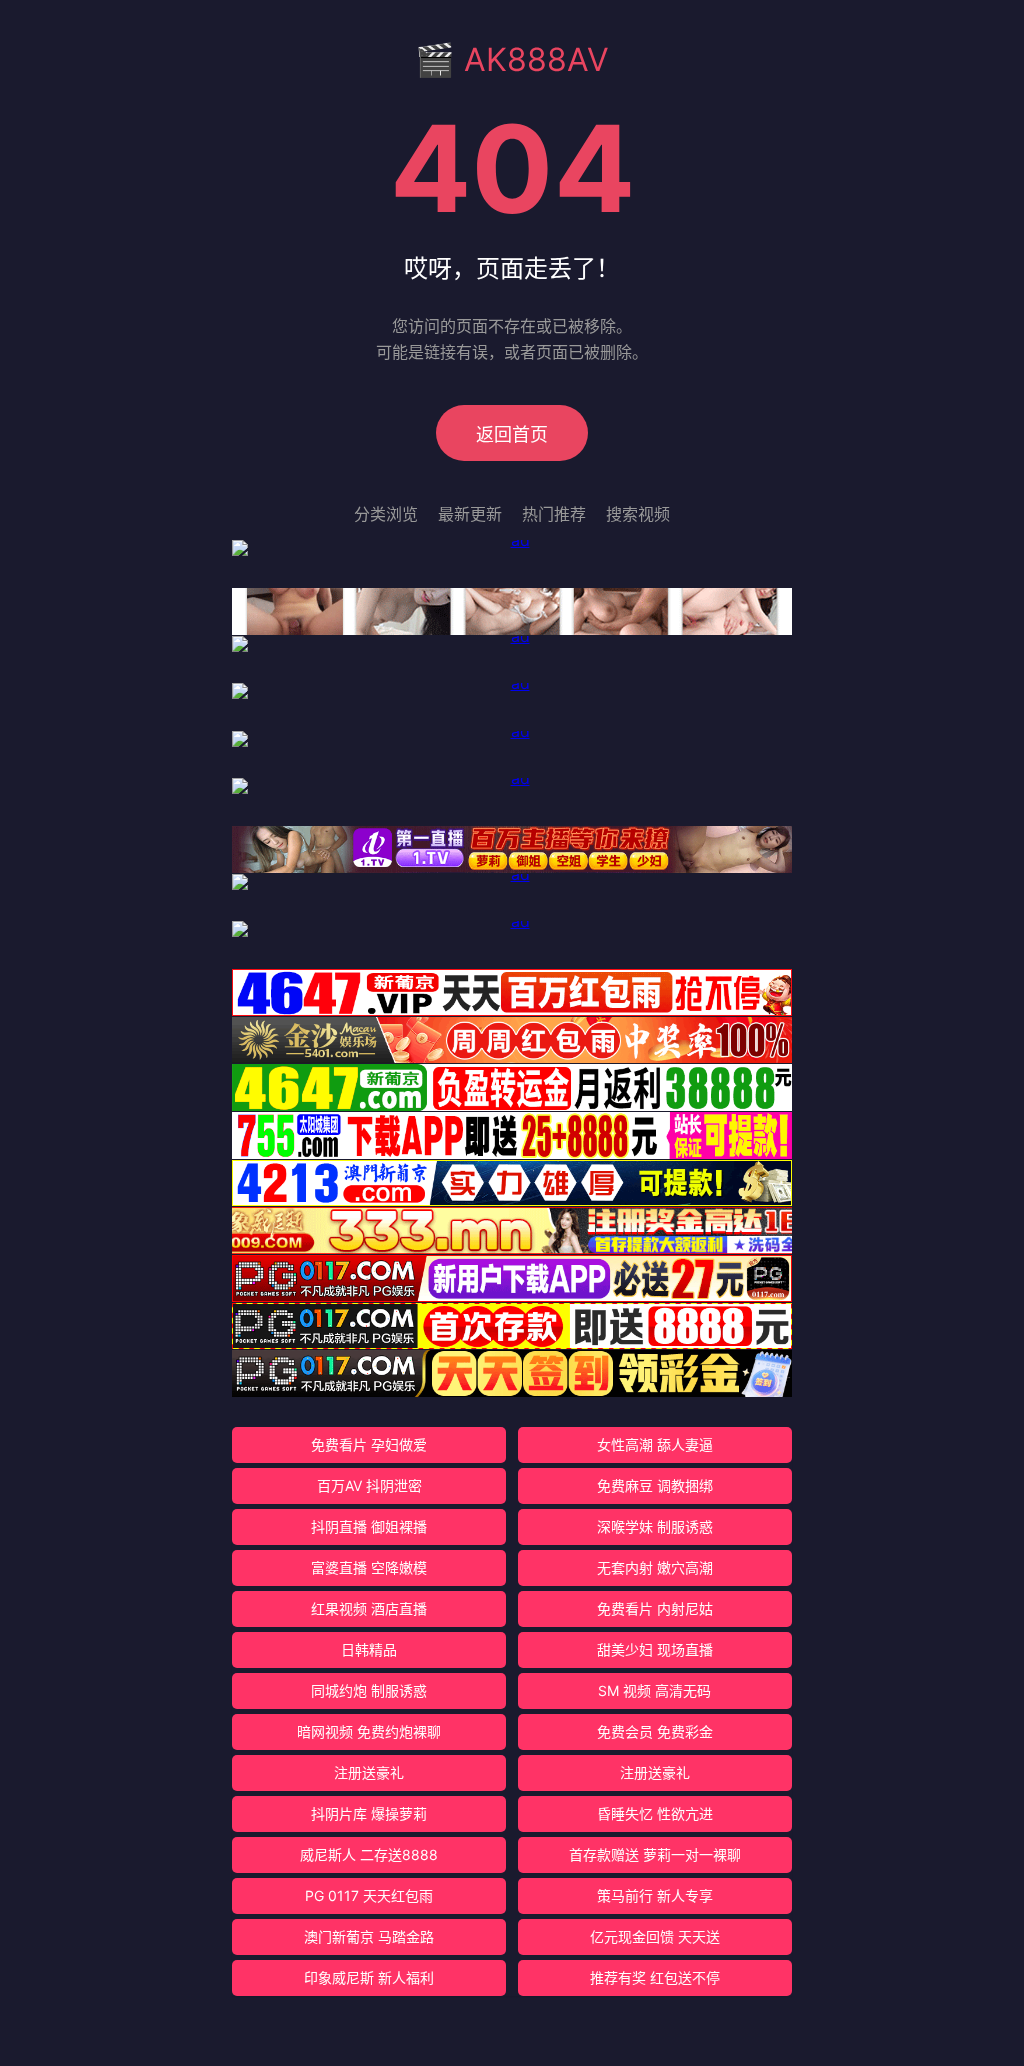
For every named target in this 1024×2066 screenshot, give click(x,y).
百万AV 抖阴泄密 (369, 1485)
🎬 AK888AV (512, 59)
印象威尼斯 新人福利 (369, 1977)
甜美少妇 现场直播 (655, 1649)
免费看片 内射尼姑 (655, 1608)
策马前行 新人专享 (655, 1895)
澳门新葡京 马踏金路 (369, 1936)
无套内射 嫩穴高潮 (655, 1567)
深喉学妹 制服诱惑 (655, 1526)
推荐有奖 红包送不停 (655, 1977)
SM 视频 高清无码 (654, 1690)
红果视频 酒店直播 (369, 1608)
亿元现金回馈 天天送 (655, 1936)
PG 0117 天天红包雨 (369, 1895)
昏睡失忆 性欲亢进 (655, 1813)
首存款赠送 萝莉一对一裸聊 (655, 1854)
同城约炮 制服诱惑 (369, 1690)
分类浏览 (386, 514)
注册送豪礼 (369, 1772)
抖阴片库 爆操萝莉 (369, 1813)
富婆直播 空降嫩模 (369, 1567)
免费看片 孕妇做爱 (369, 1444)
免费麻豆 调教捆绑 (655, 1485)
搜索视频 (638, 514)
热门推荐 (554, 514)
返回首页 (512, 434)
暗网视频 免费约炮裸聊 (369, 1731)
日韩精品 (369, 1649)
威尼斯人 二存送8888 (369, 1854)
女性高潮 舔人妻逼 (655, 1444)
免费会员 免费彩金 (655, 1731)
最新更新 (470, 514)
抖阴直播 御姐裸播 (369, 1526)
